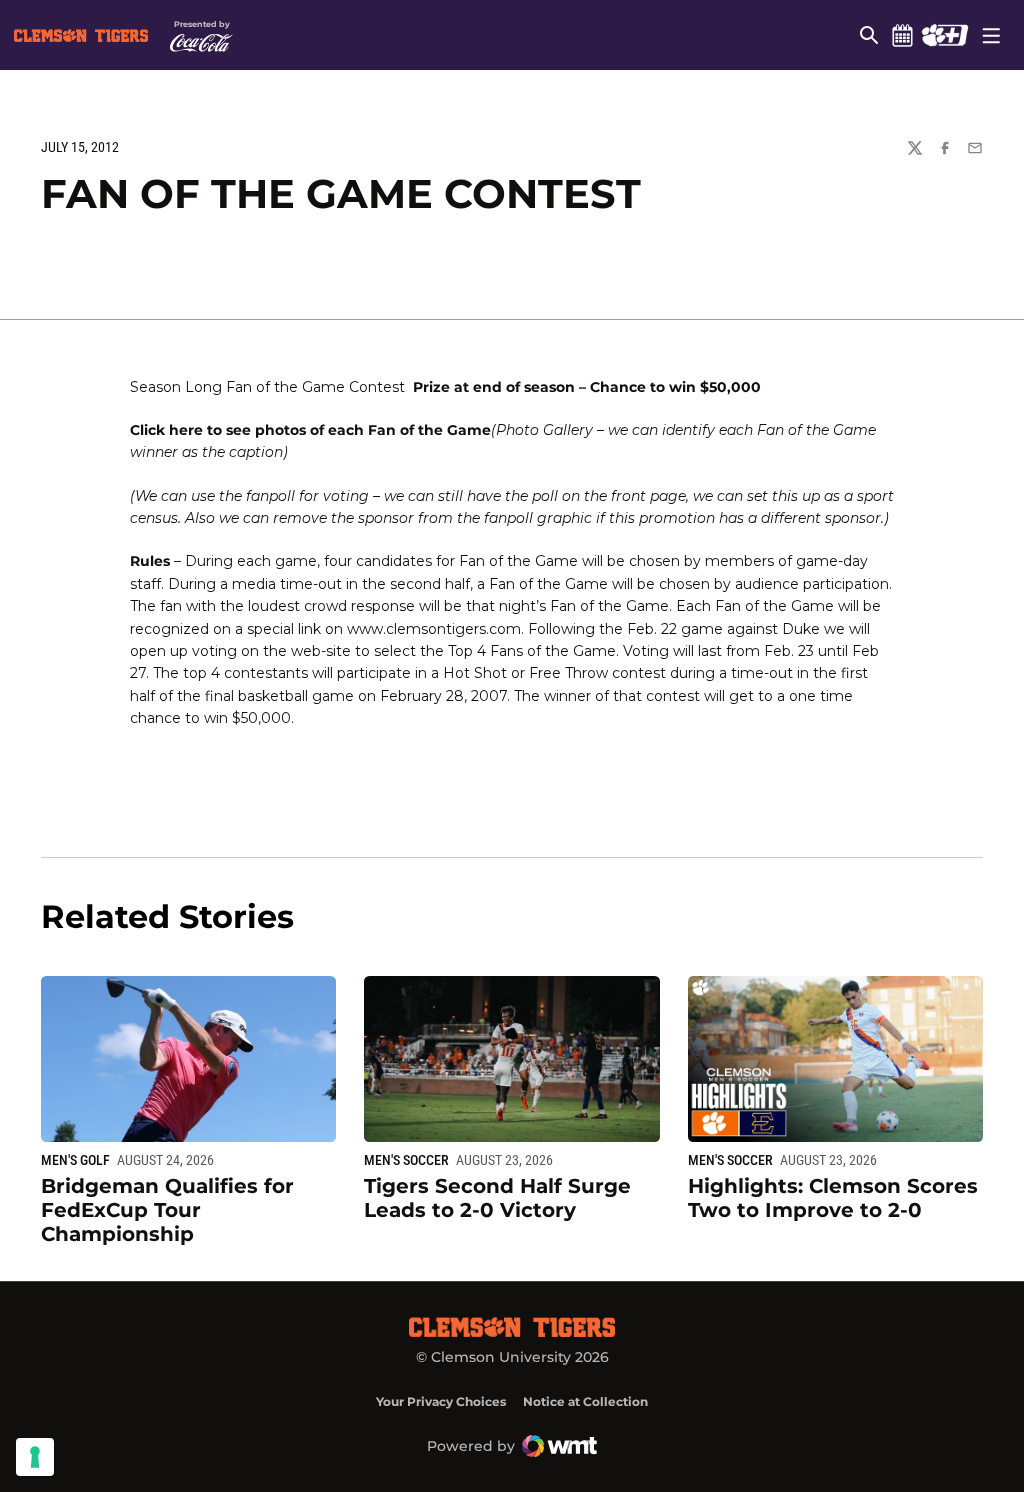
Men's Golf (75, 1160)
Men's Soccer (406, 1160)
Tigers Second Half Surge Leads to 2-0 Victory (497, 1198)
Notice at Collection (585, 1401)
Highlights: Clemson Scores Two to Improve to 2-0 (833, 1198)
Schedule (902, 35)
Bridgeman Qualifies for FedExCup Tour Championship (167, 1210)
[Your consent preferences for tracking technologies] (35, 1457)
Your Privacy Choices (441, 1401)
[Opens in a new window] (944, 35)
